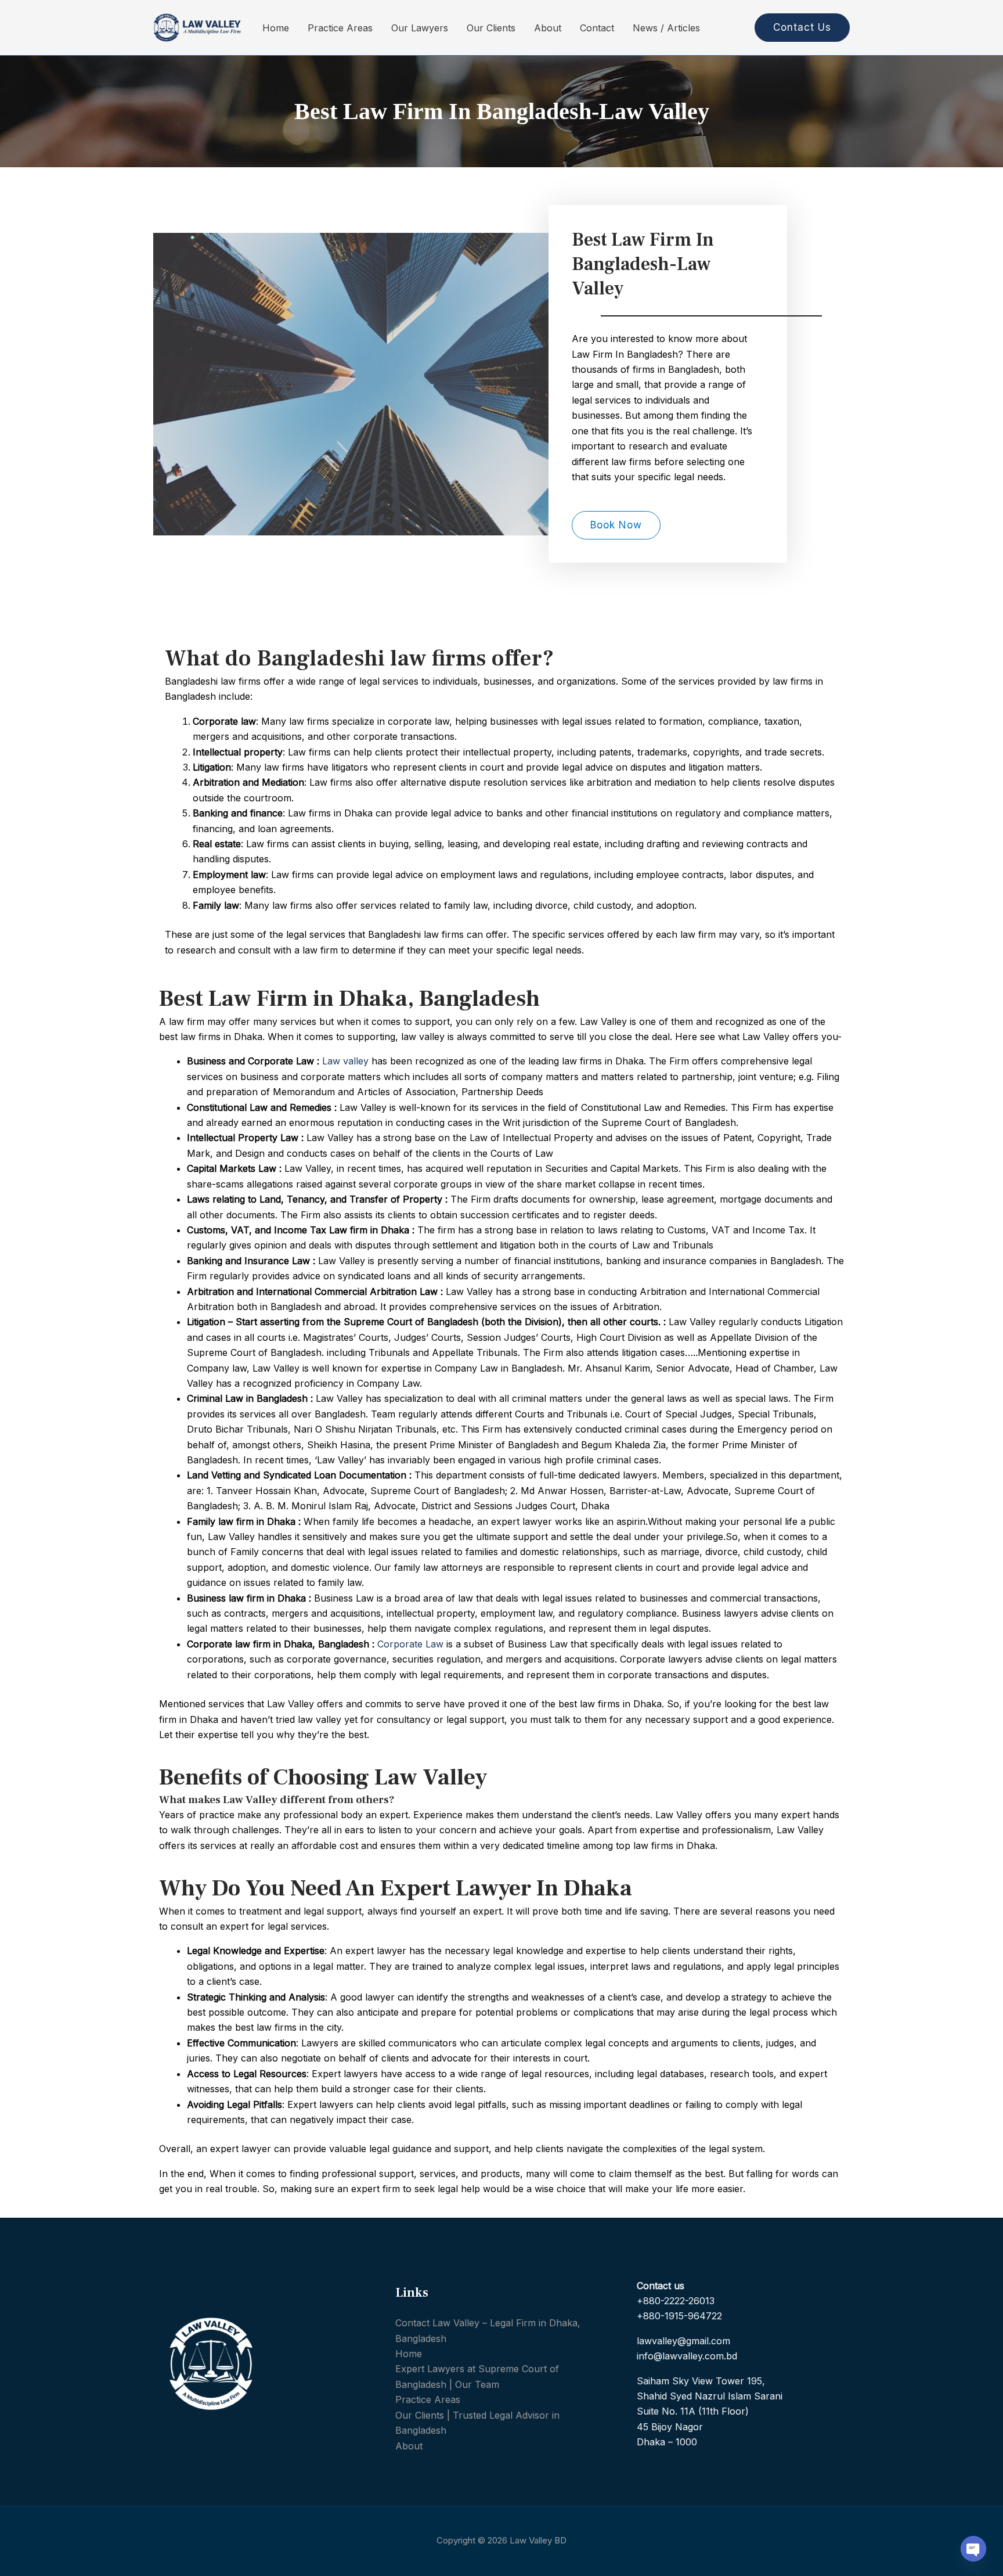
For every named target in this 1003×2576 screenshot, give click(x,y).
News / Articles (666, 28)
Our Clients (491, 28)
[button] (798, 28)
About (548, 28)
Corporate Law (410, 1644)
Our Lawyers (420, 28)
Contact (597, 28)
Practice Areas (340, 28)
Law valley (345, 1061)
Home (276, 28)
